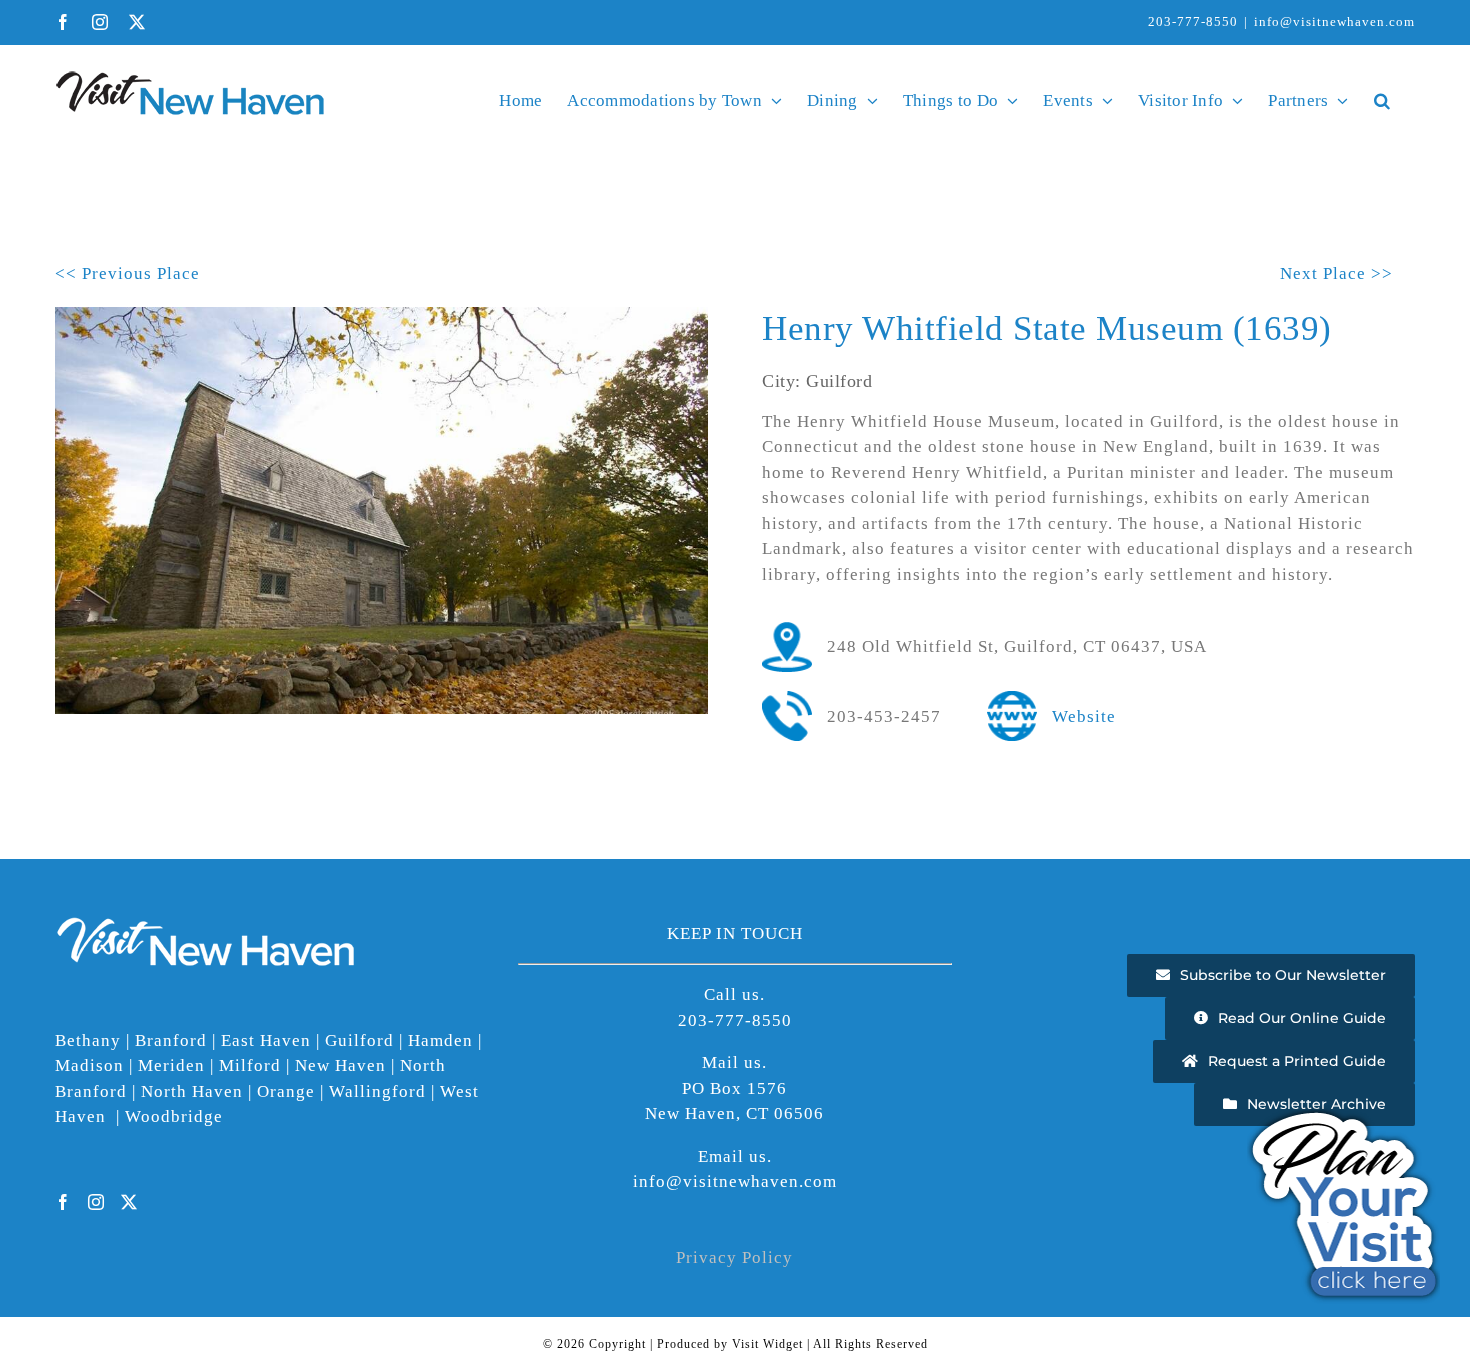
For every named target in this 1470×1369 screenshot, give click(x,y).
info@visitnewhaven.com (1334, 21)
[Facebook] (63, 1202)
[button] (1382, 100)
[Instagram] (96, 1202)
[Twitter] (129, 1202)
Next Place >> (1336, 273)
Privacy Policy (734, 1257)
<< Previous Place (127, 273)
